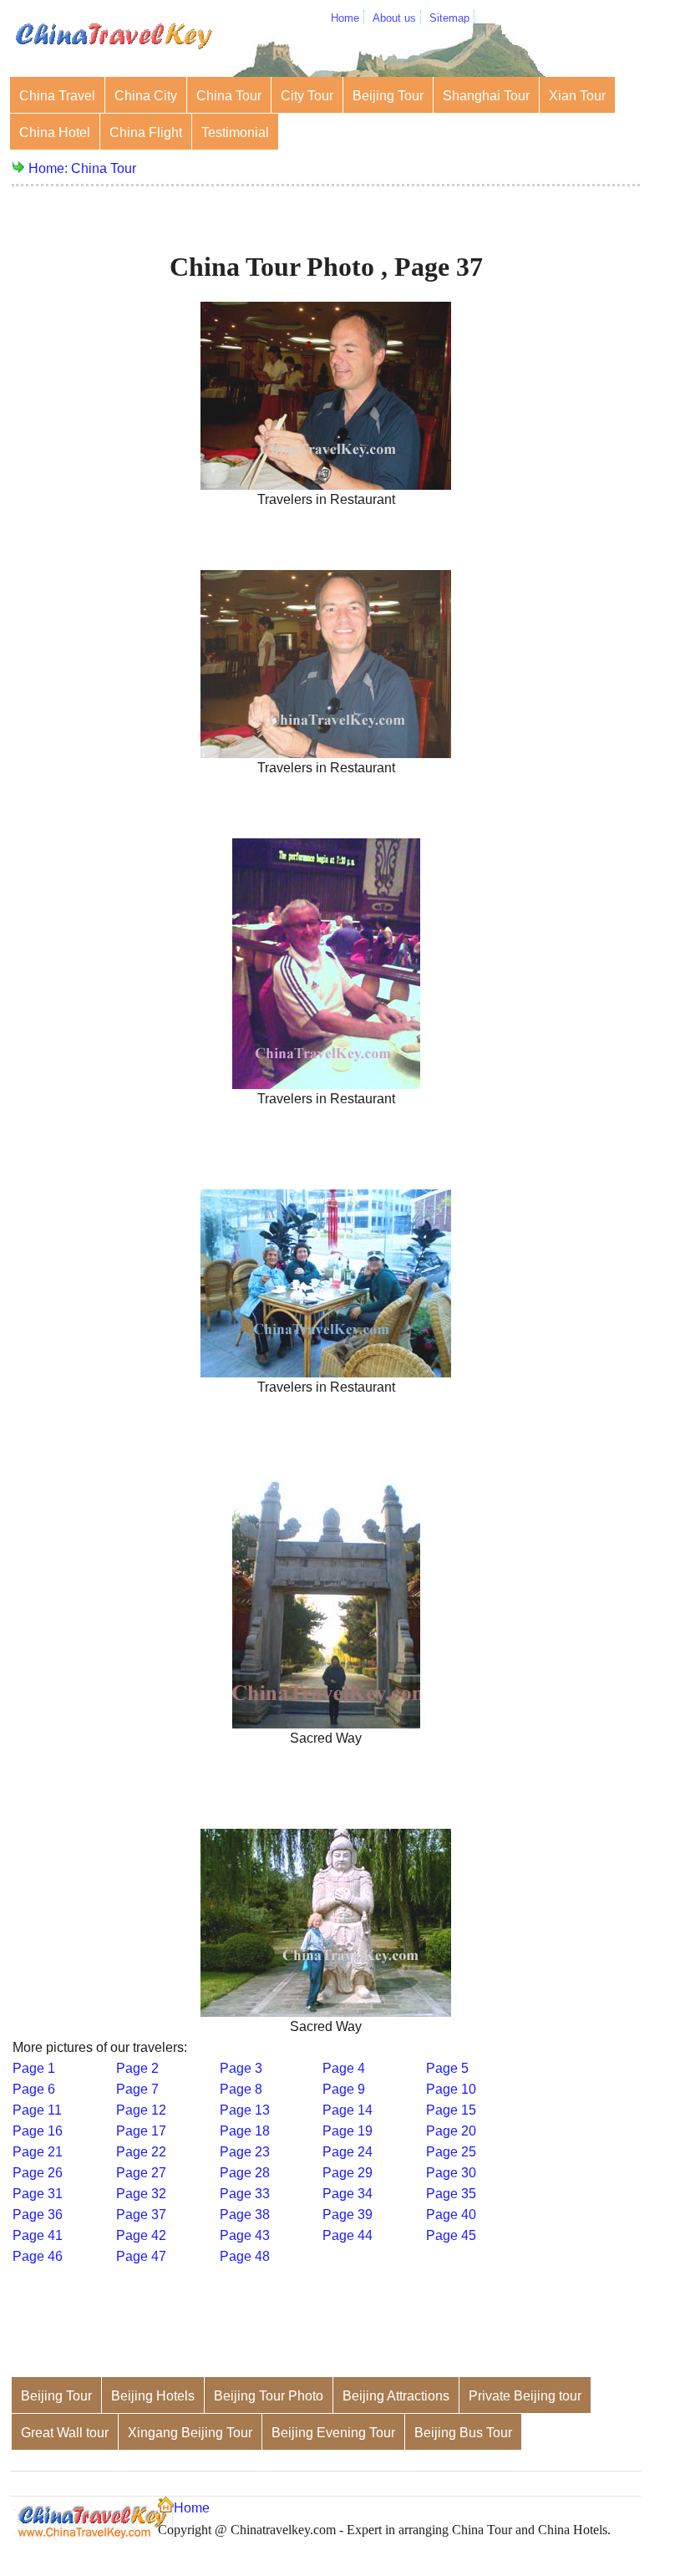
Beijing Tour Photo (269, 2396)
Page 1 (34, 2068)
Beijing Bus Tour (463, 2433)
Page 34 (348, 2194)
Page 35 (451, 2194)
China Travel (57, 96)
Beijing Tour (388, 96)
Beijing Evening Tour (333, 2433)
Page (141, 2194)
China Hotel (55, 132)
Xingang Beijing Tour (190, 2433)
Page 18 (245, 2131)
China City (146, 96)
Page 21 (38, 2152)
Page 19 (348, 2131)
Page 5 (447, 2068)
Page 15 (451, 2110)
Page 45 (451, 2235)
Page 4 (344, 2068)
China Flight (146, 132)
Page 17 (141, 2131)
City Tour (307, 96)
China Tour (229, 96)
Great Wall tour (65, 2433)
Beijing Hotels (153, 2396)
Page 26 (38, 2173)
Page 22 (141, 2152)
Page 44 (348, 2235)
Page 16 (38, 2131)
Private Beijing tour (525, 2396)
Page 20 (451, 2131)
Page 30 (451, 2173)
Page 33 (245, 2194)
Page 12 (141, 2110)
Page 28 (245, 2173)
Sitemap (449, 18)
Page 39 (348, 2215)
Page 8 (241, 2089)
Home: (50, 168)
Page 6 (34, 2089)
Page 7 (137, 2089)
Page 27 (141, 2173)
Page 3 (241, 2068)
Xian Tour (577, 96)
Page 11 (37, 2110)
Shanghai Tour (486, 96)
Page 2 (137, 2068)
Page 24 (348, 2152)
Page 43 (245, 2235)
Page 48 (245, 2256)
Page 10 (451, 2089)
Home (345, 18)
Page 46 (38, 2256)
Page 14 (348, 2110)
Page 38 (245, 2215)
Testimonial (235, 132)
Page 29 (348, 2173)
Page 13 (245, 2110)
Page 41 (38, 2235)
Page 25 (451, 2152)
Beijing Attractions (396, 2396)
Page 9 (344, 2089)
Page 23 (245, 2152)
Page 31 (38, 2194)
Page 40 (451, 2215)
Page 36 (38, 2215)
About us (394, 18)
